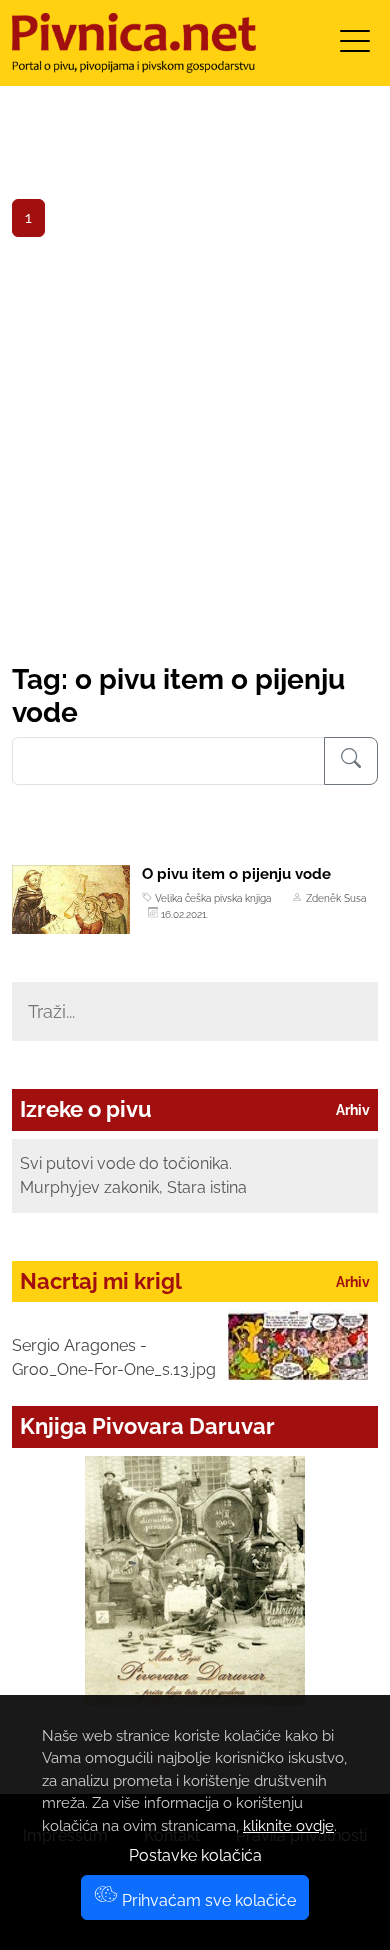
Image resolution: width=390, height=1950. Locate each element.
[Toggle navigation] (355, 47)
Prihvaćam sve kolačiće (207, 1900)
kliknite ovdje (288, 1826)
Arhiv (353, 1110)
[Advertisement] (195, 458)
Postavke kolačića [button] (195, 1855)
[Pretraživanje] (351, 761)
